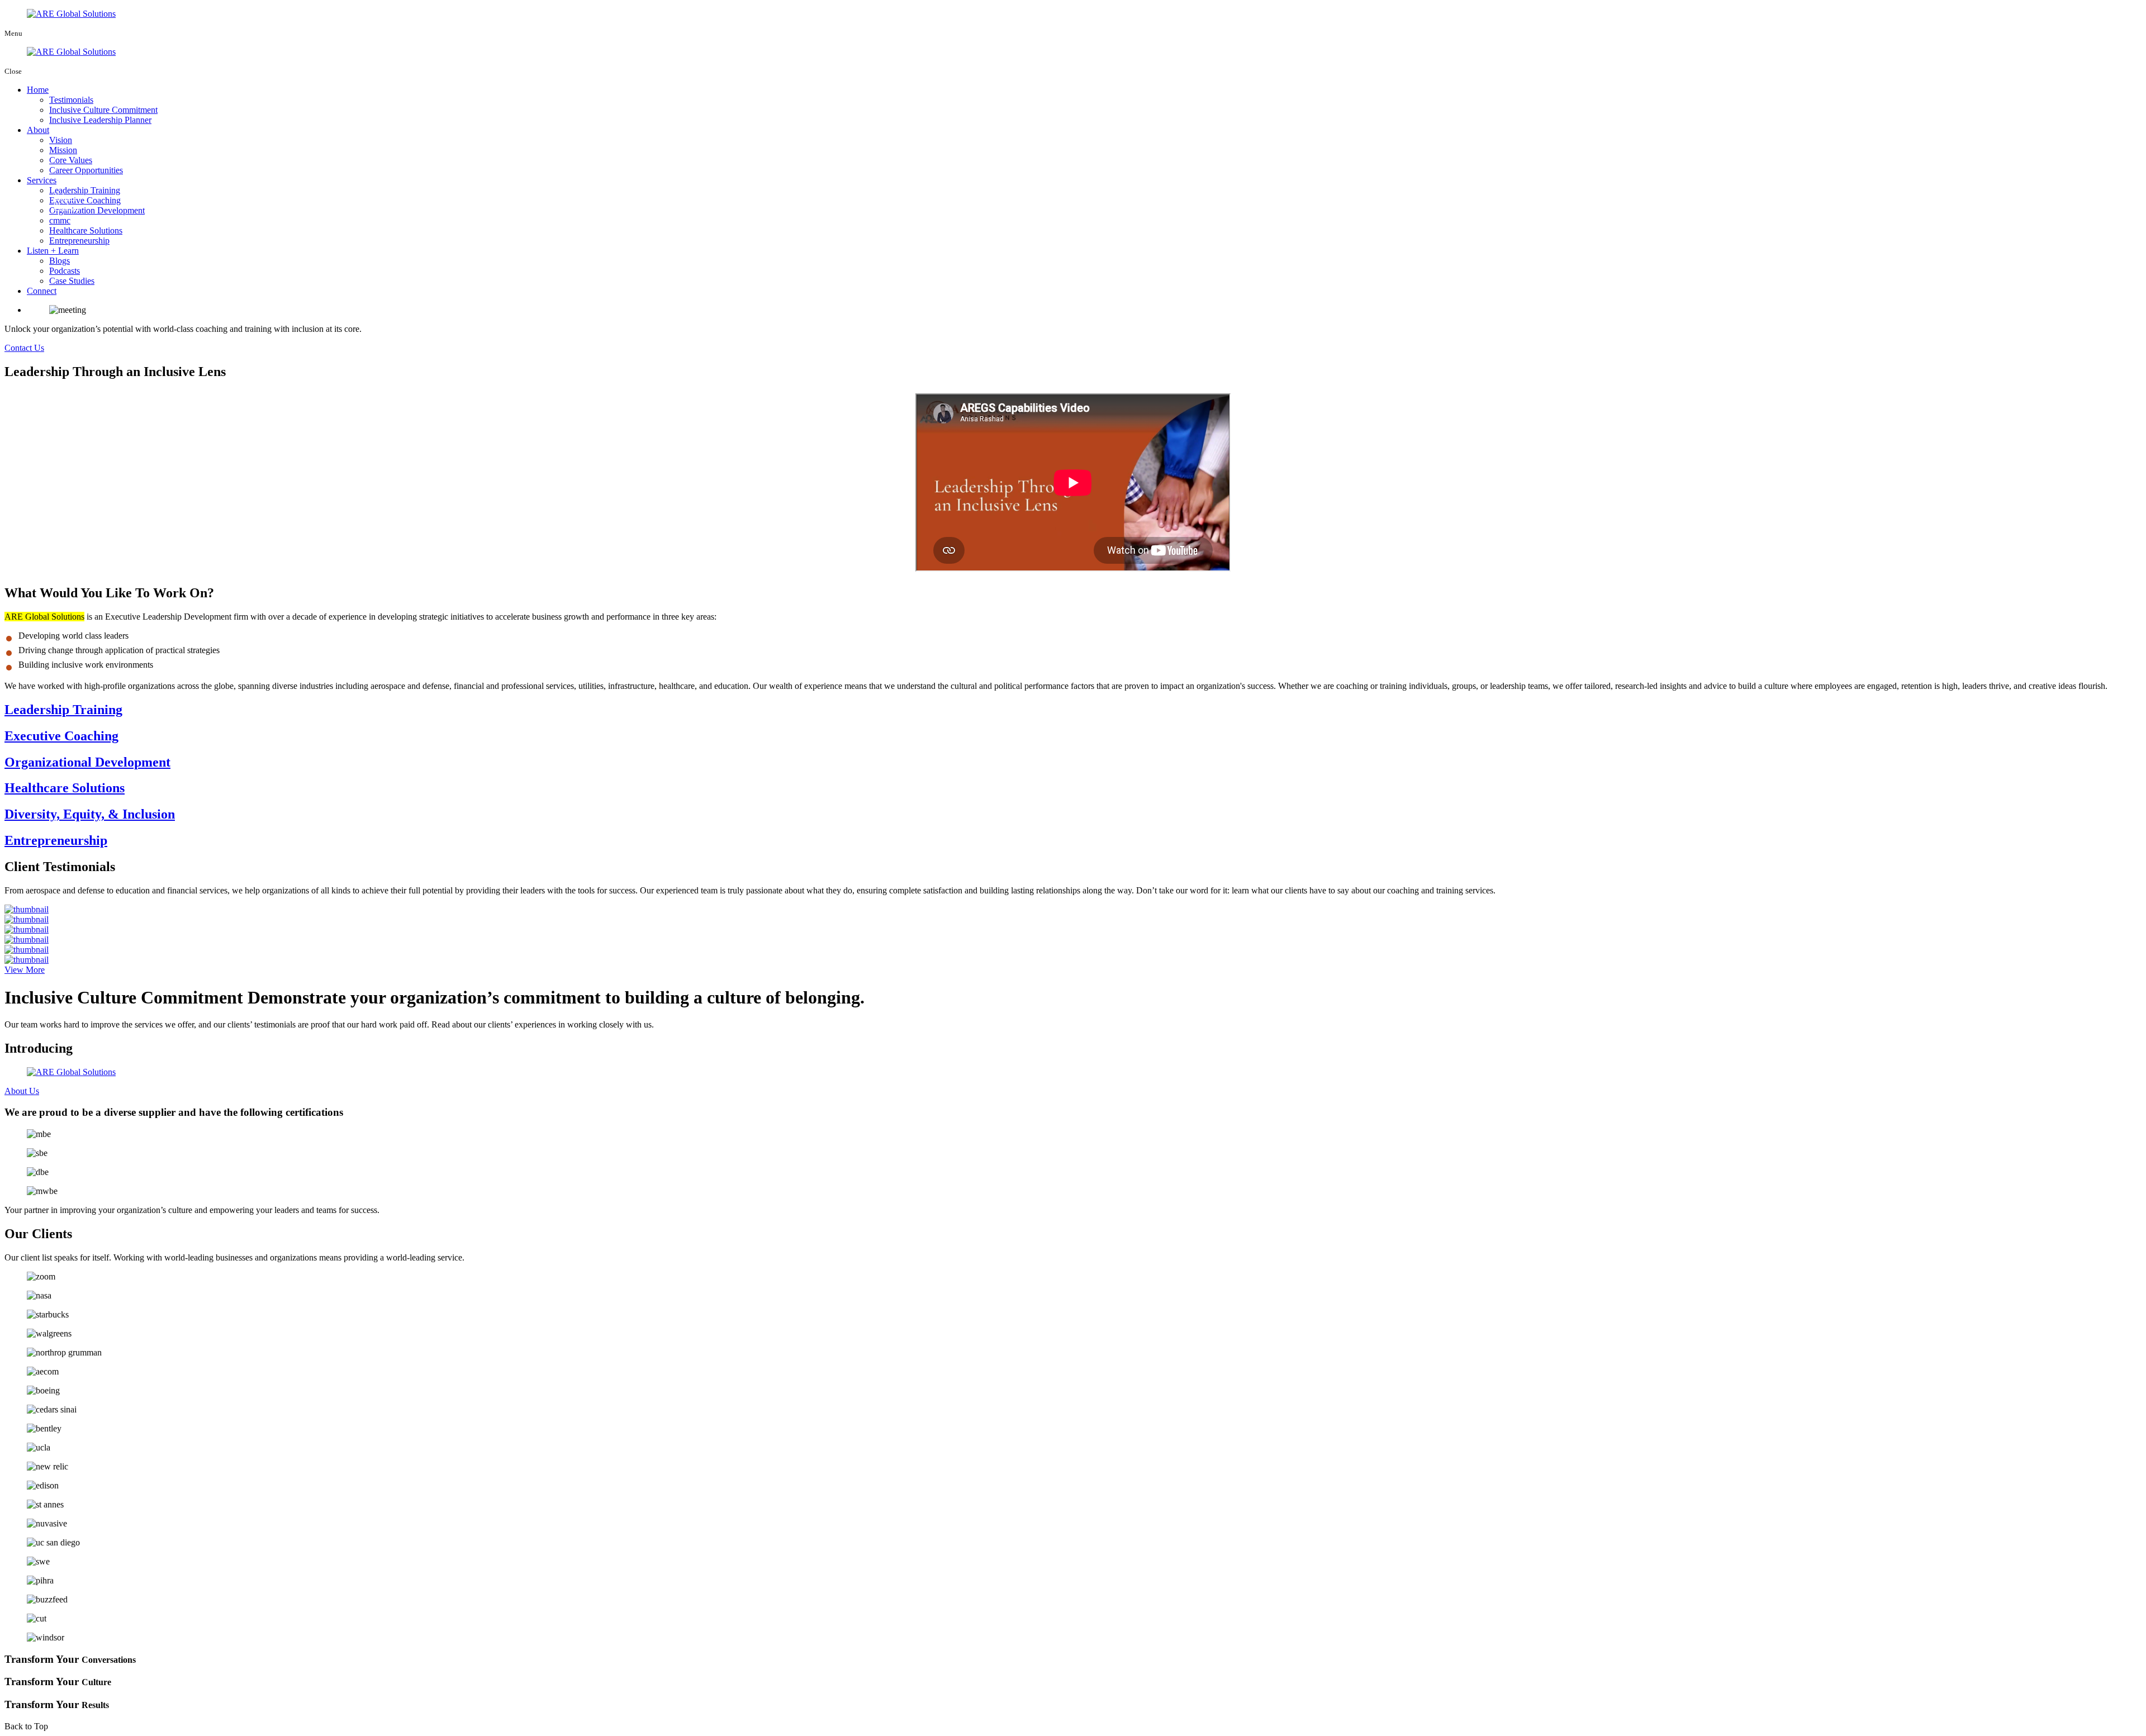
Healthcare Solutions (86, 230)
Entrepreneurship (79, 241)
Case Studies (72, 281)
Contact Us (24, 348)
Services (42, 180)
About (38, 130)
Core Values (71, 160)
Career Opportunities (86, 170)
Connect (42, 291)
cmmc (60, 220)
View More (25, 970)
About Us (22, 1091)
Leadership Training (85, 190)
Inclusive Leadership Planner (100, 120)
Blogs (60, 261)
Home (38, 90)
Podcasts (65, 271)
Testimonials (71, 100)
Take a (65, 201)
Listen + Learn (53, 251)
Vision (61, 140)
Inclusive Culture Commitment (103, 110)
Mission (63, 150)
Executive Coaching (85, 200)
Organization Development (97, 210)
